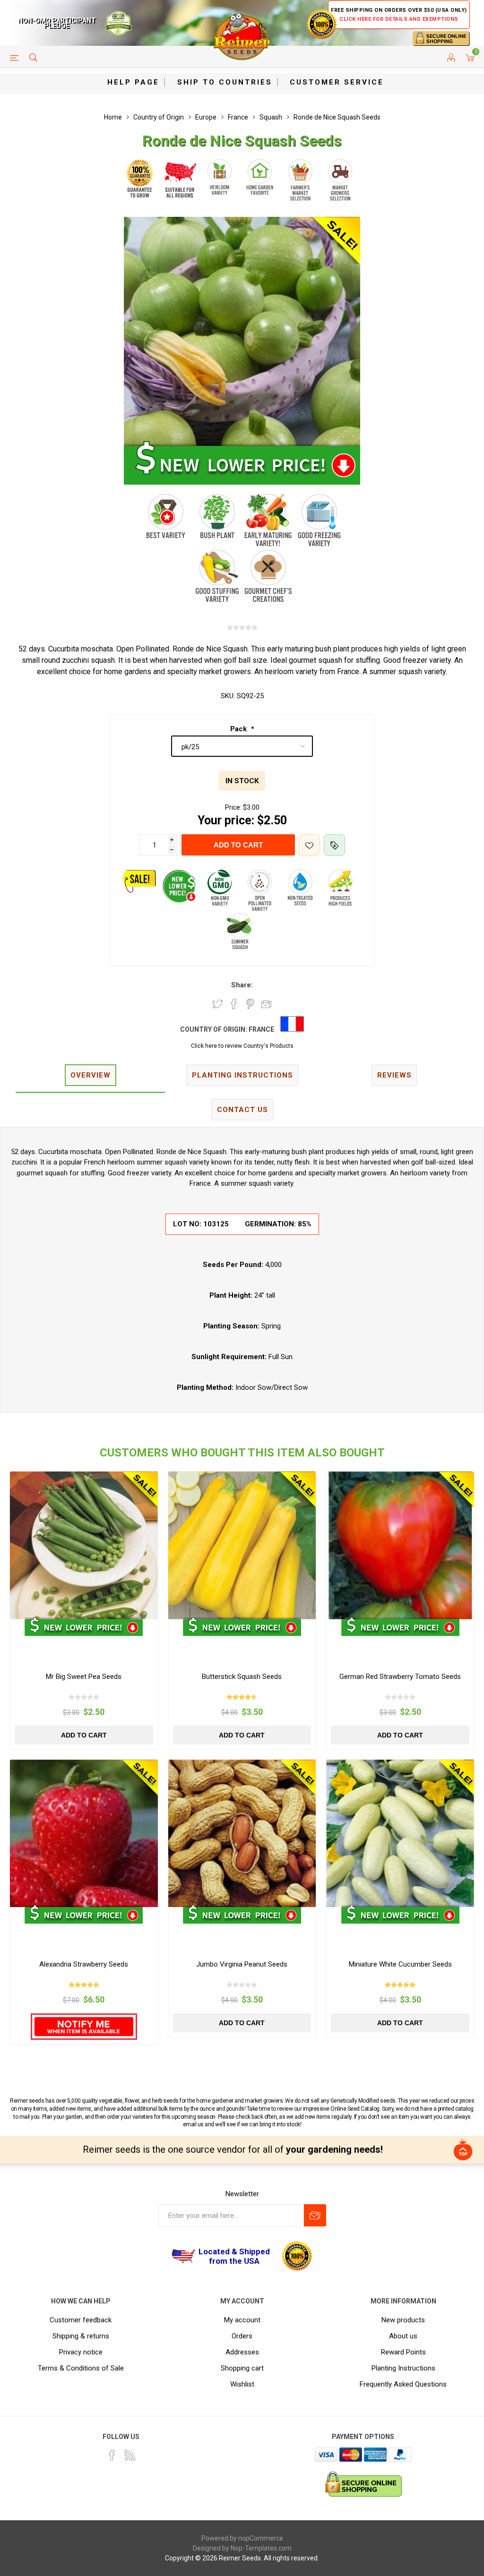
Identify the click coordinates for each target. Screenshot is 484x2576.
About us (403, 2336)
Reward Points (403, 2352)
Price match (334, 845)
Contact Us (242, 1110)
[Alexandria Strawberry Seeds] (84, 1834)
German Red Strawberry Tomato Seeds (400, 1677)
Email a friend (267, 1004)
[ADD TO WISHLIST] (309, 845)
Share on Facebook (234, 1004)
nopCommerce (261, 2538)
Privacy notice (81, 2352)
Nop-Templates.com (261, 2548)
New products (403, 2320)
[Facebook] (112, 2455)
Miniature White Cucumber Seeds (400, 1964)
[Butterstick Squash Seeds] (242, 1545)
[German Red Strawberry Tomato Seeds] (400, 1545)
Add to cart (238, 845)
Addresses (242, 2352)
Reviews (394, 1075)
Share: (242, 985)
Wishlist (242, 2384)
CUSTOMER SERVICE (337, 82)
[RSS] (130, 2455)
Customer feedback (81, 2320)
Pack (239, 729)
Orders (242, 2336)
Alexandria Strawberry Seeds (84, 1964)
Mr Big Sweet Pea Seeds (84, 1677)
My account (242, 2320)
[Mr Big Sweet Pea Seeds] (84, 1545)
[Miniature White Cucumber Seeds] (400, 1834)
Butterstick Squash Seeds (242, 1677)
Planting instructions (242, 1075)
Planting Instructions (403, 2368)
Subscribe (315, 2215)
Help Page (133, 82)
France (261, 1029)
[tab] (90, 1076)
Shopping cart (242, 2368)
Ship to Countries (225, 82)
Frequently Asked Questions (403, 2384)
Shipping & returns (81, 2336)
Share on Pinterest (250, 1004)
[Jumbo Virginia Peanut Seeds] (242, 1834)
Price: (233, 807)
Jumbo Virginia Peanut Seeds (242, 1964)
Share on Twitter (217, 1004)
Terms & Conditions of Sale (81, 2368)
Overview (91, 1075)
